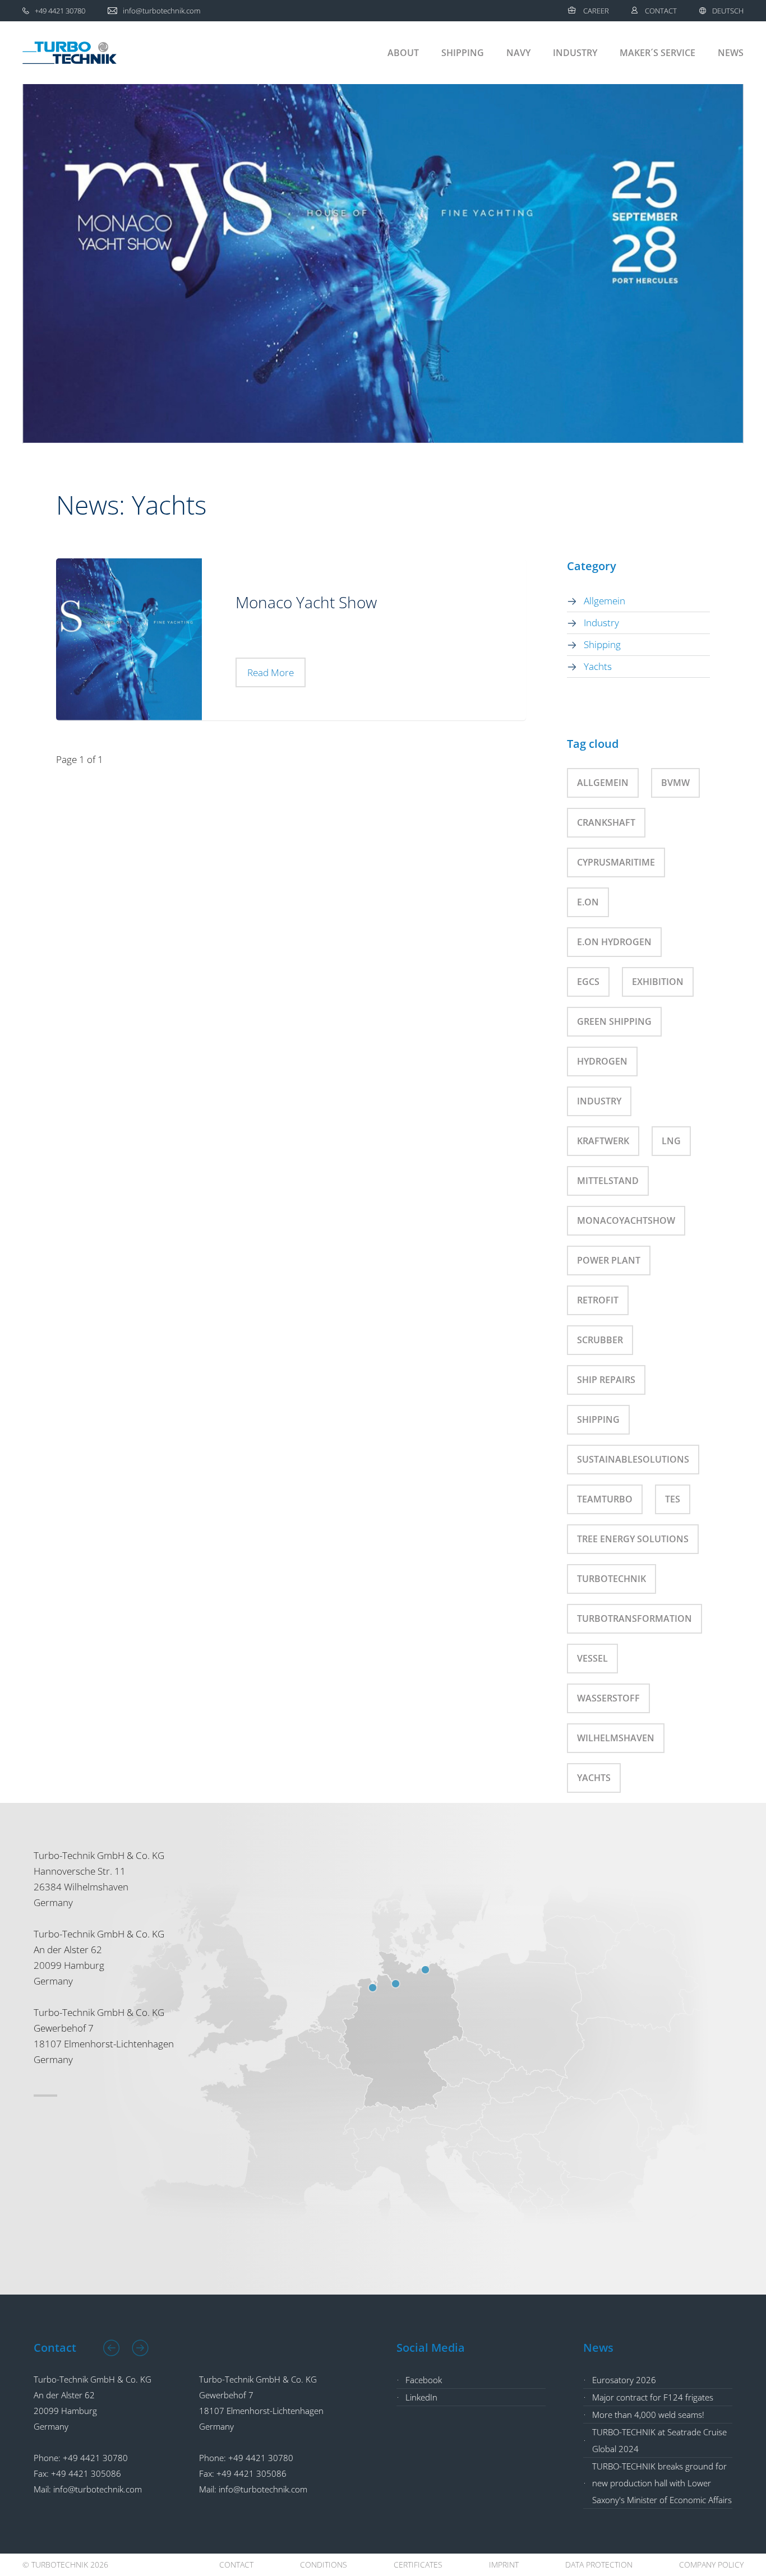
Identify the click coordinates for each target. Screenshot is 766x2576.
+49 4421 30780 (95, 2458)
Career (596, 11)
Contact (661, 11)
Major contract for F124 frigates (653, 2397)
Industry (575, 53)
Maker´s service (657, 53)
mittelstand (608, 1181)
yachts (594, 1778)
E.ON (588, 902)
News (731, 53)
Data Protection (599, 2565)
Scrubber (600, 1340)
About (403, 53)
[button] (112, 2348)
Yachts (598, 666)
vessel (592, 1658)
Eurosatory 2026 (624, 2380)
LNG (671, 1141)
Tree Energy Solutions (633, 1539)
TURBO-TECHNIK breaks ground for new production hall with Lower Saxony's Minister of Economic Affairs (662, 2483)
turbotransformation (635, 1618)
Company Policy (711, 2565)
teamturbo (605, 1499)
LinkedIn (421, 2397)
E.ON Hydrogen (614, 942)
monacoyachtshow (626, 1220)
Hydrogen (602, 1061)
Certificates (418, 2565)
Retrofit (598, 1300)
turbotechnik (612, 1579)
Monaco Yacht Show (306, 602)
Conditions (324, 2565)
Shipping (463, 53)
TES (673, 1499)
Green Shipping (614, 1021)
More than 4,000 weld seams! (648, 2415)
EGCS (588, 982)
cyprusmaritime (616, 862)
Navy (518, 53)
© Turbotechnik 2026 (65, 2565)
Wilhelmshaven (616, 1738)
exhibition (658, 982)
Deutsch (728, 11)
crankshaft (606, 822)
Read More (271, 672)
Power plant (609, 1260)
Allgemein (605, 601)
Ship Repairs (606, 1380)
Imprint (504, 2565)
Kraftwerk (603, 1141)
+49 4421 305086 (86, 2473)
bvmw (675, 783)
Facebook (424, 2380)
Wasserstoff (608, 1698)
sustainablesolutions (633, 1459)
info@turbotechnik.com (98, 2489)
